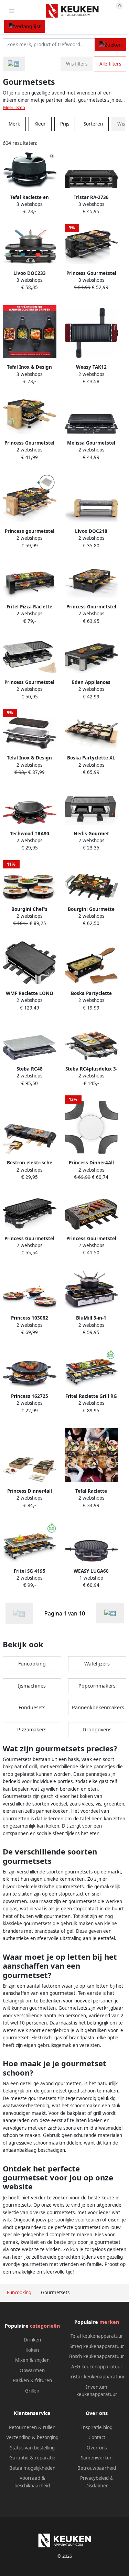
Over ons (97, 2448)
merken (109, 2322)
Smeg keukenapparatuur (97, 2346)
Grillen (32, 2391)
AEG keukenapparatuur (97, 2367)
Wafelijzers (97, 1664)
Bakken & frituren (32, 2380)
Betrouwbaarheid (97, 2468)
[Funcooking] (14, 64)
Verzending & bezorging (32, 2437)
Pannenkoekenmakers (98, 1707)
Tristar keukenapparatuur (97, 2377)
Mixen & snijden (32, 2360)
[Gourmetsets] (110, 1613)
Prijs (65, 124)
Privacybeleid (94, 2478)
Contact (97, 2437)
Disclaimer (97, 2486)
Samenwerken (97, 2458)
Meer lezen (14, 107)
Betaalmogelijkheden (32, 2468)
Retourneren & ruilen (32, 2427)
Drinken (32, 2340)
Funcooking (32, 1664)
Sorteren (93, 124)
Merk (14, 124)
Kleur (40, 124)
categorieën (45, 2326)
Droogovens (97, 1729)
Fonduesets (32, 1707)
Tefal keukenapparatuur (97, 2336)
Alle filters (110, 64)
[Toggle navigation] (12, 11)
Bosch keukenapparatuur (97, 2356)
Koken (32, 2350)
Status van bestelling (32, 2448)
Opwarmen (32, 2370)
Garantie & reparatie (32, 2458)
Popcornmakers (97, 1686)
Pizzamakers (32, 1729)
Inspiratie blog (97, 2427)
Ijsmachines (32, 1686)
